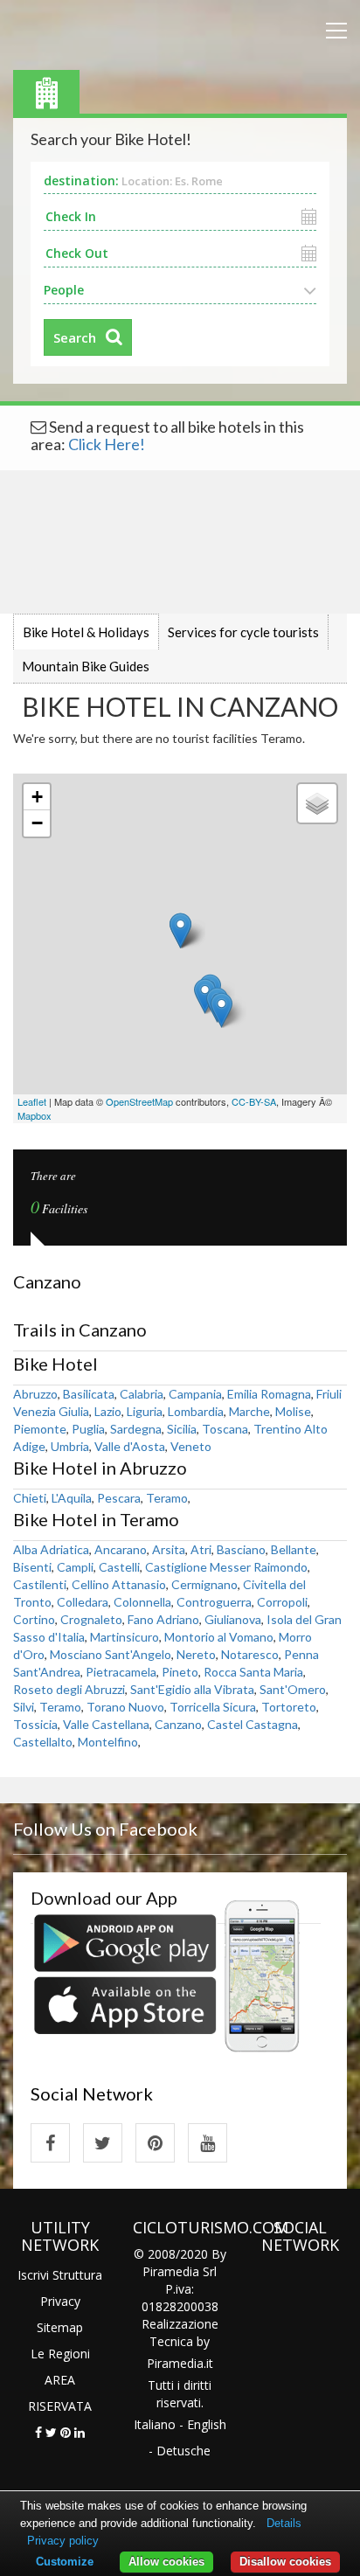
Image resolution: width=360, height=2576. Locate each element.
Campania (195, 1394)
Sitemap (60, 2327)
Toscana (225, 1429)
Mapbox (35, 1115)
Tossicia (35, 1724)
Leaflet (32, 1101)
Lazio (108, 1411)
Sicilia (182, 1429)
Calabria (142, 1394)
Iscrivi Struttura (60, 2275)
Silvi (24, 1707)
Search (75, 337)
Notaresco (250, 1654)
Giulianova (233, 1619)
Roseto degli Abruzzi (69, 1689)
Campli (75, 1567)
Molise (293, 1411)
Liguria (145, 1411)
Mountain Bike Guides (86, 666)
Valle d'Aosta (130, 1446)
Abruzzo (35, 1394)
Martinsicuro (125, 1637)
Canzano (178, 1724)
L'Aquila (72, 1498)
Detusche (183, 2451)
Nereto (196, 1654)
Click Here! (107, 444)
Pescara (119, 1498)
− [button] (37, 823)
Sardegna (136, 1429)
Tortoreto (289, 1707)
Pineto (180, 1672)
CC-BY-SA (254, 1101)
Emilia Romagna (269, 1394)
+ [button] (37, 797)
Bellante (294, 1549)
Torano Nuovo (125, 1707)
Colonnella (142, 1602)
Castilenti (40, 1584)
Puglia (88, 1429)
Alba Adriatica (51, 1549)
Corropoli (282, 1602)
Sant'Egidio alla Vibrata (192, 1689)
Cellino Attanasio (119, 1584)
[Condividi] (38, 2432)
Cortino (34, 1619)
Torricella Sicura (213, 1707)
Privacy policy (63, 2541)
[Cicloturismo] (50, 2143)
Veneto (191, 1446)
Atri (201, 1549)
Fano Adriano (163, 1619)
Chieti (30, 1498)
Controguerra (214, 1602)
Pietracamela (121, 1672)
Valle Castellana (106, 1724)
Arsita (169, 1549)
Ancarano (121, 1549)
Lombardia (196, 1411)
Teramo (167, 1498)
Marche (249, 1411)
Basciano (241, 1549)
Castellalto (43, 1742)
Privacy (60, 2301)
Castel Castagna (253, 1724)
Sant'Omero (293, 1689)
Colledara (83, 1602)
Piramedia (175, 2363)
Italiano (155, 2424)
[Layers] (317, 803)
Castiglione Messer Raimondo (226, 1567)
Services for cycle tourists (243, 632)
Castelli (119, 1567)
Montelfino (108, 1742)
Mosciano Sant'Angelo (111, 1654)
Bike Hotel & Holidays (86, 632)
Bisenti (32, 1567)
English (207, 2424)
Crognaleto (91, 1619)
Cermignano (204, 1584)
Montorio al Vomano (219, 1637)
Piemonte (40, 1429)
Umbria (70, 1446)
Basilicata (89, 1394)
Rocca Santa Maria (253, 1672)
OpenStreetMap (139, 1101)
